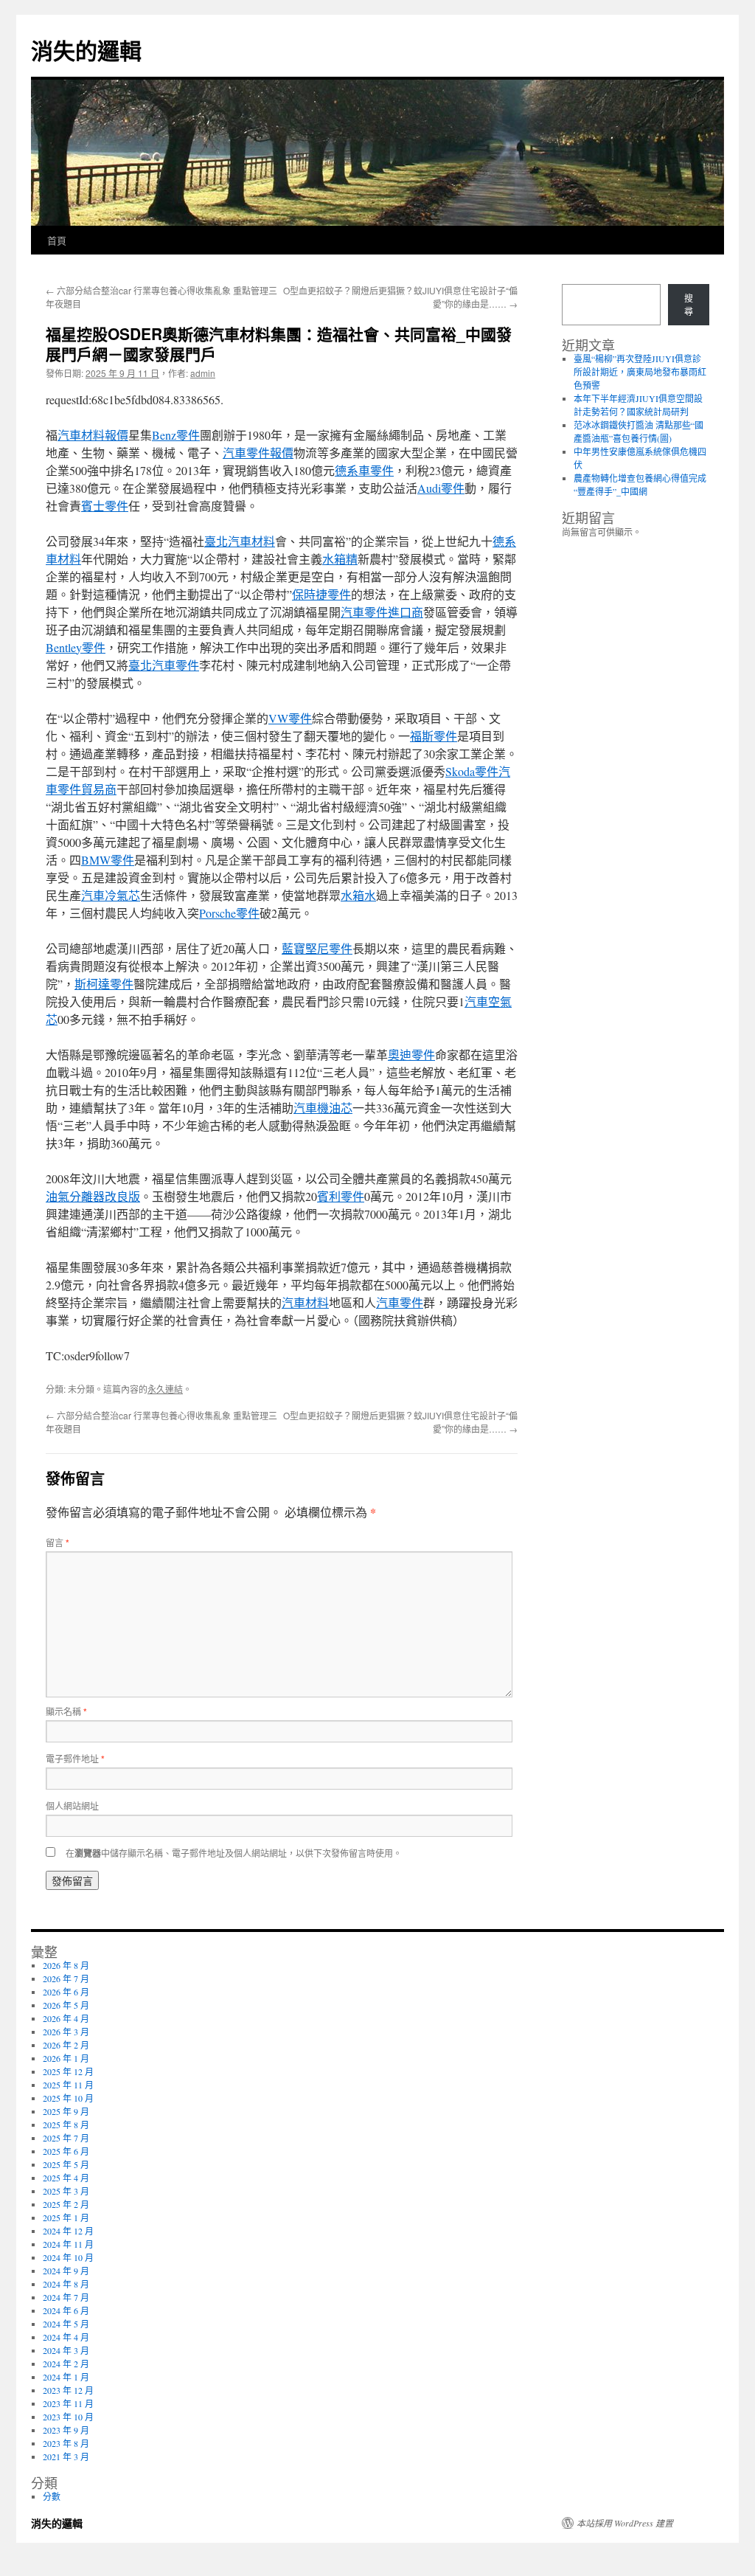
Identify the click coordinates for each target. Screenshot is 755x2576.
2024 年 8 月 (66, 2284)
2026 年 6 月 (66, 1992)
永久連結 (165, 1389)
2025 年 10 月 (68, 2098)
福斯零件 (434, 736)
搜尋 (689, 305)
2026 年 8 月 (66, 1965)
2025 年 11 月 (68, 2085)
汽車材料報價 (93, 435)
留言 (58, 1542)
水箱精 (340, 559)
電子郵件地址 (75, 1758)
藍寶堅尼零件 (317, 948)
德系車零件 (364, 470)
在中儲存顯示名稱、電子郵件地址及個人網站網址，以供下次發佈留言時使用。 (234, 1853)
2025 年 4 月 (66, 2178)
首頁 (57, 240)
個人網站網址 (72, 1805)
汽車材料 (305, 1302)
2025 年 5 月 (66, 2164)
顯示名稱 (66, 1711)
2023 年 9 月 (66, 2430)
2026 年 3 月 (66, 2032)
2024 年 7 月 (66, 2297)
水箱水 (358, 895)
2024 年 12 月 (68, 2231)
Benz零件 (176, 435)
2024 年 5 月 (66, 2324)
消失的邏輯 (86, 50)
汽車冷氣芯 (111, 895)
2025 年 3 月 (66, 2191)
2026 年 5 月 (66, 2005)
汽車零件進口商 (382, 612)
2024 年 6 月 (66, 2310)
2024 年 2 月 (66, 2364)
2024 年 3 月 (66, 2350)
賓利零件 (341, 1196)
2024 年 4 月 (66, 2337)
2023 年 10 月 (68, 2417)
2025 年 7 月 (66, 2138)
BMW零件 (108, 860)
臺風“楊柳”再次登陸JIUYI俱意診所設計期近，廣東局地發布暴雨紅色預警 (640, 372)
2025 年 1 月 (66, 2217)
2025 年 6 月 (66, 2151)
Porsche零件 (229, 913)
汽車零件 (400, 1302)
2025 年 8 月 (66, 2125)
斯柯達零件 (104, 984)
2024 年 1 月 (66, 2377)
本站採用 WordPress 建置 (625, 2523)
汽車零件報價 (258, 453)
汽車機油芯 (323, 1108)
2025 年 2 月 (66, 2204)
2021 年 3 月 (66, 2456)
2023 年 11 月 (68, 2403)
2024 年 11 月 (68, 2244)
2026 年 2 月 (66, 2045)
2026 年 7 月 (66, 1978)
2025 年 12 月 (68, 2071)
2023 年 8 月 (66, 2443)
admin (203, 373)
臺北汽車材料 (240, 541)
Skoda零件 (472, 771)
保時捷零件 (321, 594)
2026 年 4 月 (66, 2018)
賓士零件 (105, 506)
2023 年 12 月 (68, 2390)
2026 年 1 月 (66, 2058)
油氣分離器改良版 (93, 1196)
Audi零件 (441, 488)
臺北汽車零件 (164, 665)
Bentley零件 (76, 647)
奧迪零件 (411, 1055)
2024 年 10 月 (68, 2257)
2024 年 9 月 (66, 2271)
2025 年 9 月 (66, 2111)
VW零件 (290, 718)
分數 (52, 2496)
